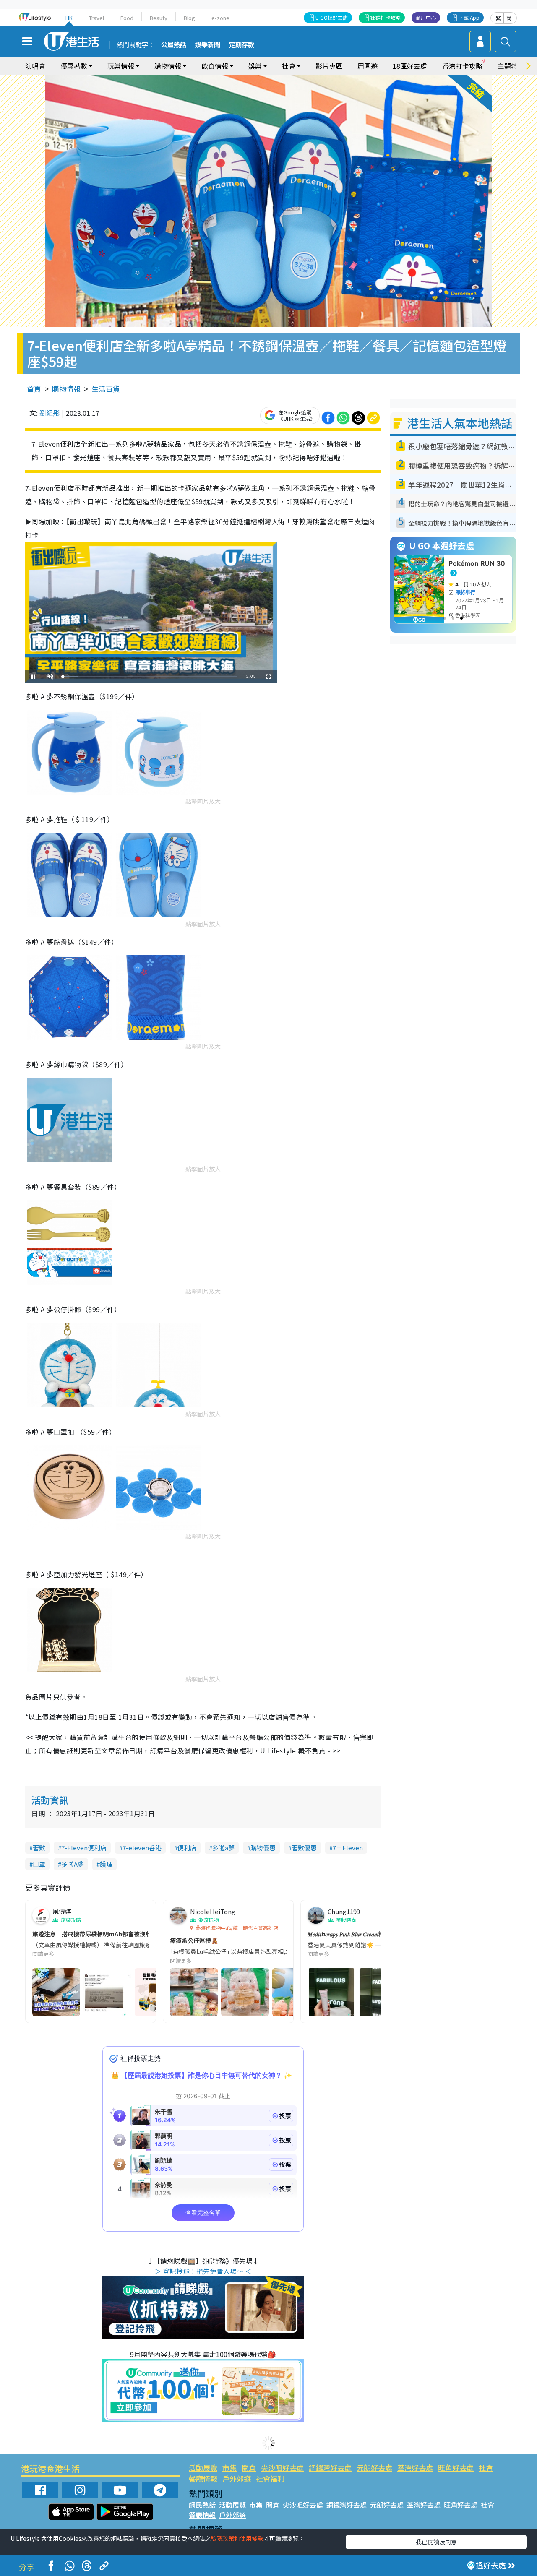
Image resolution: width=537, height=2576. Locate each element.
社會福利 (270, 2478)
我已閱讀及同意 (436, 2542)
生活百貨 (106, 389)
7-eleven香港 (142, 1848)
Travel (96, 18)
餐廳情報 (203, 2478)
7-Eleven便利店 (84, 1848)
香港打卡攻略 (462, 66)
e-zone (220, 18)
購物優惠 (263, 1848)
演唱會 (35, 66)
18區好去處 (410, 66)
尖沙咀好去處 (282, 2468)
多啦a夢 (223, 1848)
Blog (189, 18)
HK (69, 18)
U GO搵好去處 (332, 17)
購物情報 (66, 389)
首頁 (34, 389)
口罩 (39, 1864)
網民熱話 (202, 2505)
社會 (486, 2468)
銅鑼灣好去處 (330, 2468)
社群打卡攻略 (386, 17)
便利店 (187, 1848)
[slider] (150, 677)
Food (127, 18)
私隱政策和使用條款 (237, 2538)
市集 (229, 2468)
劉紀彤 (50, 413)
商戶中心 (426, 17)
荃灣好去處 (415, 2468)
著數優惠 (304, 1848)
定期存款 (242, 45)
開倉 (249, 2468)
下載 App (469, 17)
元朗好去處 (374, 2468)
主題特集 (511, 66)
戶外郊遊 (237, 2478)
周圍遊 (368, 66)
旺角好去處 (456, 2468)
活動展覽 (203, 2468)
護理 (106, 1864)
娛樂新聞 (208, 45)
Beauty (159, 18)
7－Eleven (348, 1848)
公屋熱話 (174, 45)
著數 (39, 1848)
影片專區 (329, 66)
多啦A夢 (73, 1864)
